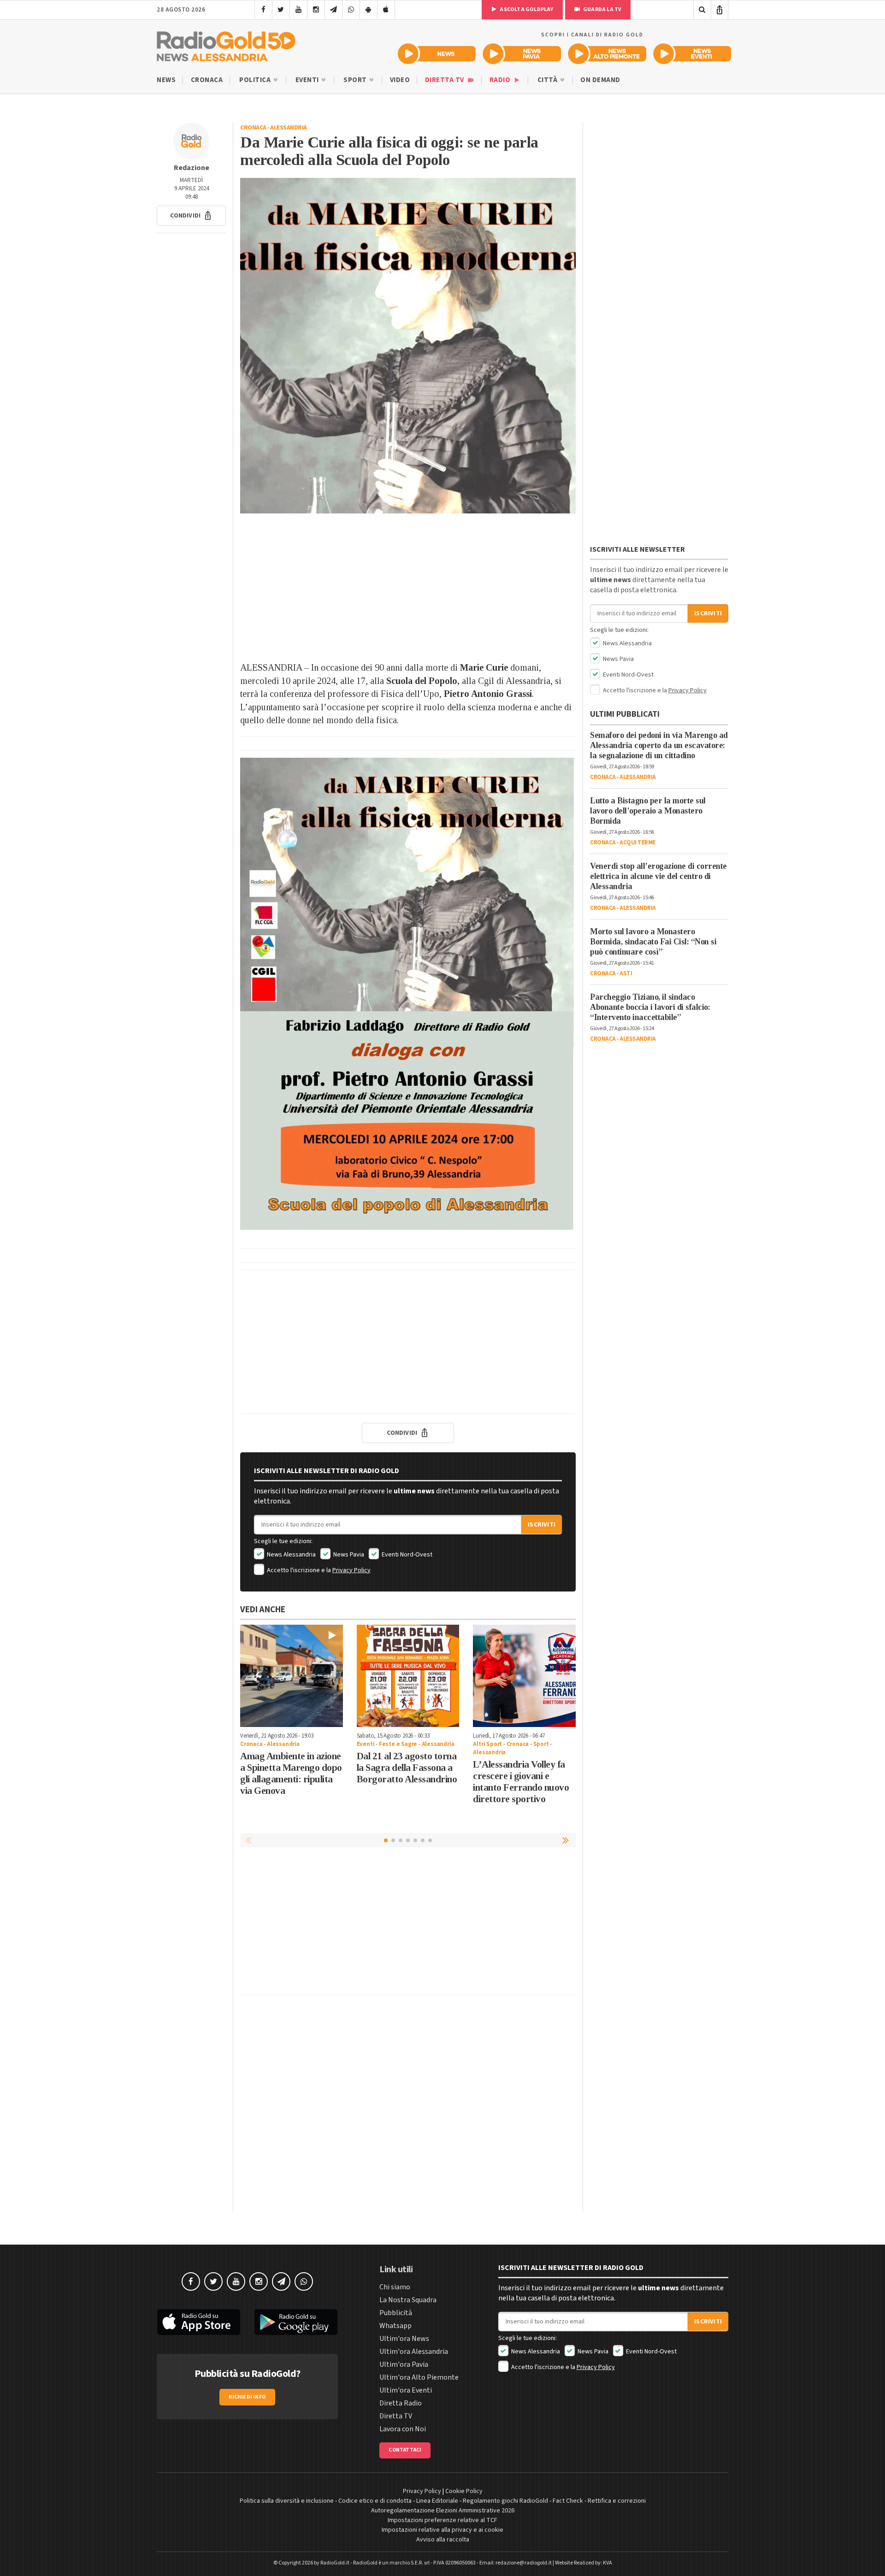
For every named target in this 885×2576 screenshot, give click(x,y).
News (166, 80)
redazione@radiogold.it (524, 2563)
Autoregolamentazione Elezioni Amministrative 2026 (443, 2511)
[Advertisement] (408, 587)
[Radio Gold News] (437, 54)
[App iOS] (386, 10)
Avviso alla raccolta (443, 2540)
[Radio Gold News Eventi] (692, 54)
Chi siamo (395, 2287)
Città (548, 80)
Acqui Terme (637, 843)
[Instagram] (316, 10)
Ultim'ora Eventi (406, 2390)
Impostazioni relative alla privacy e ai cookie (442, 2530)
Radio (501, 80)
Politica (256, 80)
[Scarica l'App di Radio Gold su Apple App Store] (199, 2322)
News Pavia (348, 1555)
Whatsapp (395, 2326)
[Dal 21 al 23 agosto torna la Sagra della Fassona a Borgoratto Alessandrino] (408, 1676)
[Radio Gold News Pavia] (522, 54)
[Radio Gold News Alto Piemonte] (607, 54)
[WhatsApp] (351, 10)
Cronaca (207, 80)
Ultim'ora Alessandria (414, 2352)
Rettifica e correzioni (617, 2501)
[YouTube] (298, 10)
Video (400, 80)
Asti (626, 973)
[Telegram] (333, 10)
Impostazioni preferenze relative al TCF (442, 2520)
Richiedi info (247, 2397)
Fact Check (568, 2501)
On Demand (600, 80)
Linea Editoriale (437, 2501)
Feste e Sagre (398, 1744)
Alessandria (289, 128)
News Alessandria (291, 1555)
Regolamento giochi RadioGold (505, 2501)
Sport (356, 80)
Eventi (308, 80)
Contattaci (405, 2450)
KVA (608, 2563)
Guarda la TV (602, 9)
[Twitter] (281, 10)
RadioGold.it (335, 2563)
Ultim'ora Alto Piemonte (419, 2377)
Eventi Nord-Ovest (406, 1555)
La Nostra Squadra (408, 2300)
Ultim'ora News (404, 2339)
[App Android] (369, 10)
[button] (191, 216)
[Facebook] (263, 10)
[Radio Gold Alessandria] (226, 44)
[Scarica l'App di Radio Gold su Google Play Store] (296, 2322)
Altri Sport (487, 1744)
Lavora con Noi (403, 2429)
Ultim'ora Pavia (404, 2364)
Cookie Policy (464, 2491)
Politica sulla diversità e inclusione (287, 2501)
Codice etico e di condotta (375, 2501)
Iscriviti (542, 1525)
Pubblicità (396, 2313)
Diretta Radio (401, 2403)
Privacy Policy (351, 1570)
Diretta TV (445, 80)
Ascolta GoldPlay (526, 9)
